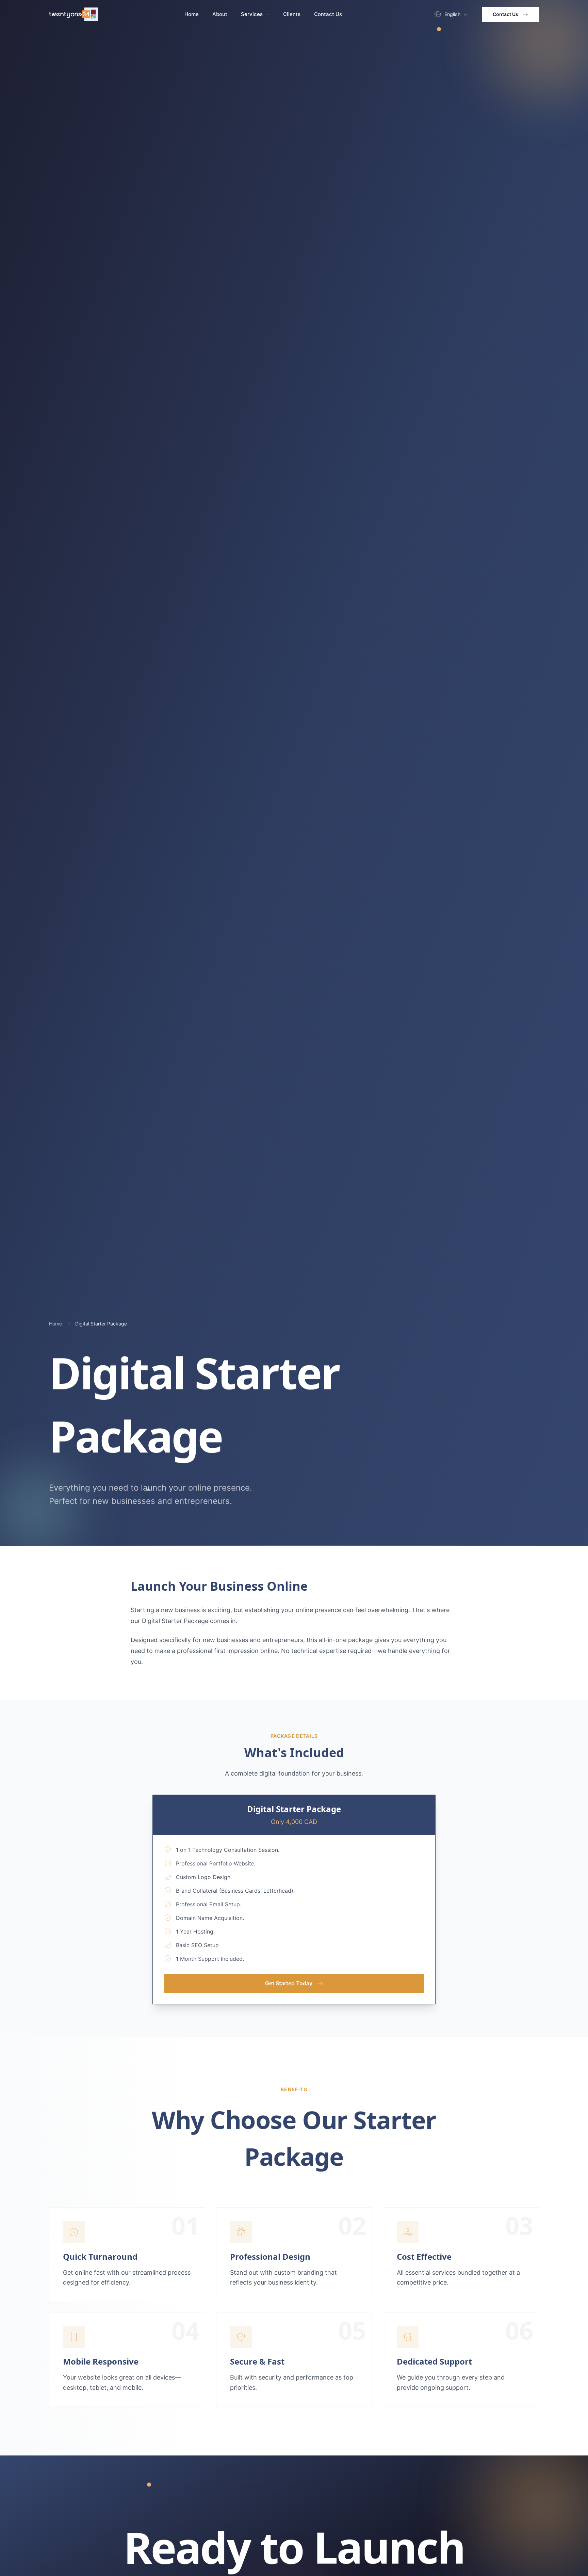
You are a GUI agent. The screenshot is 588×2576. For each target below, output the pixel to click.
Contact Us (328, 14)
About (220, 14)
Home (192, 14)
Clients (292, 14)
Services (252, 14)
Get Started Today (289, 1983)
